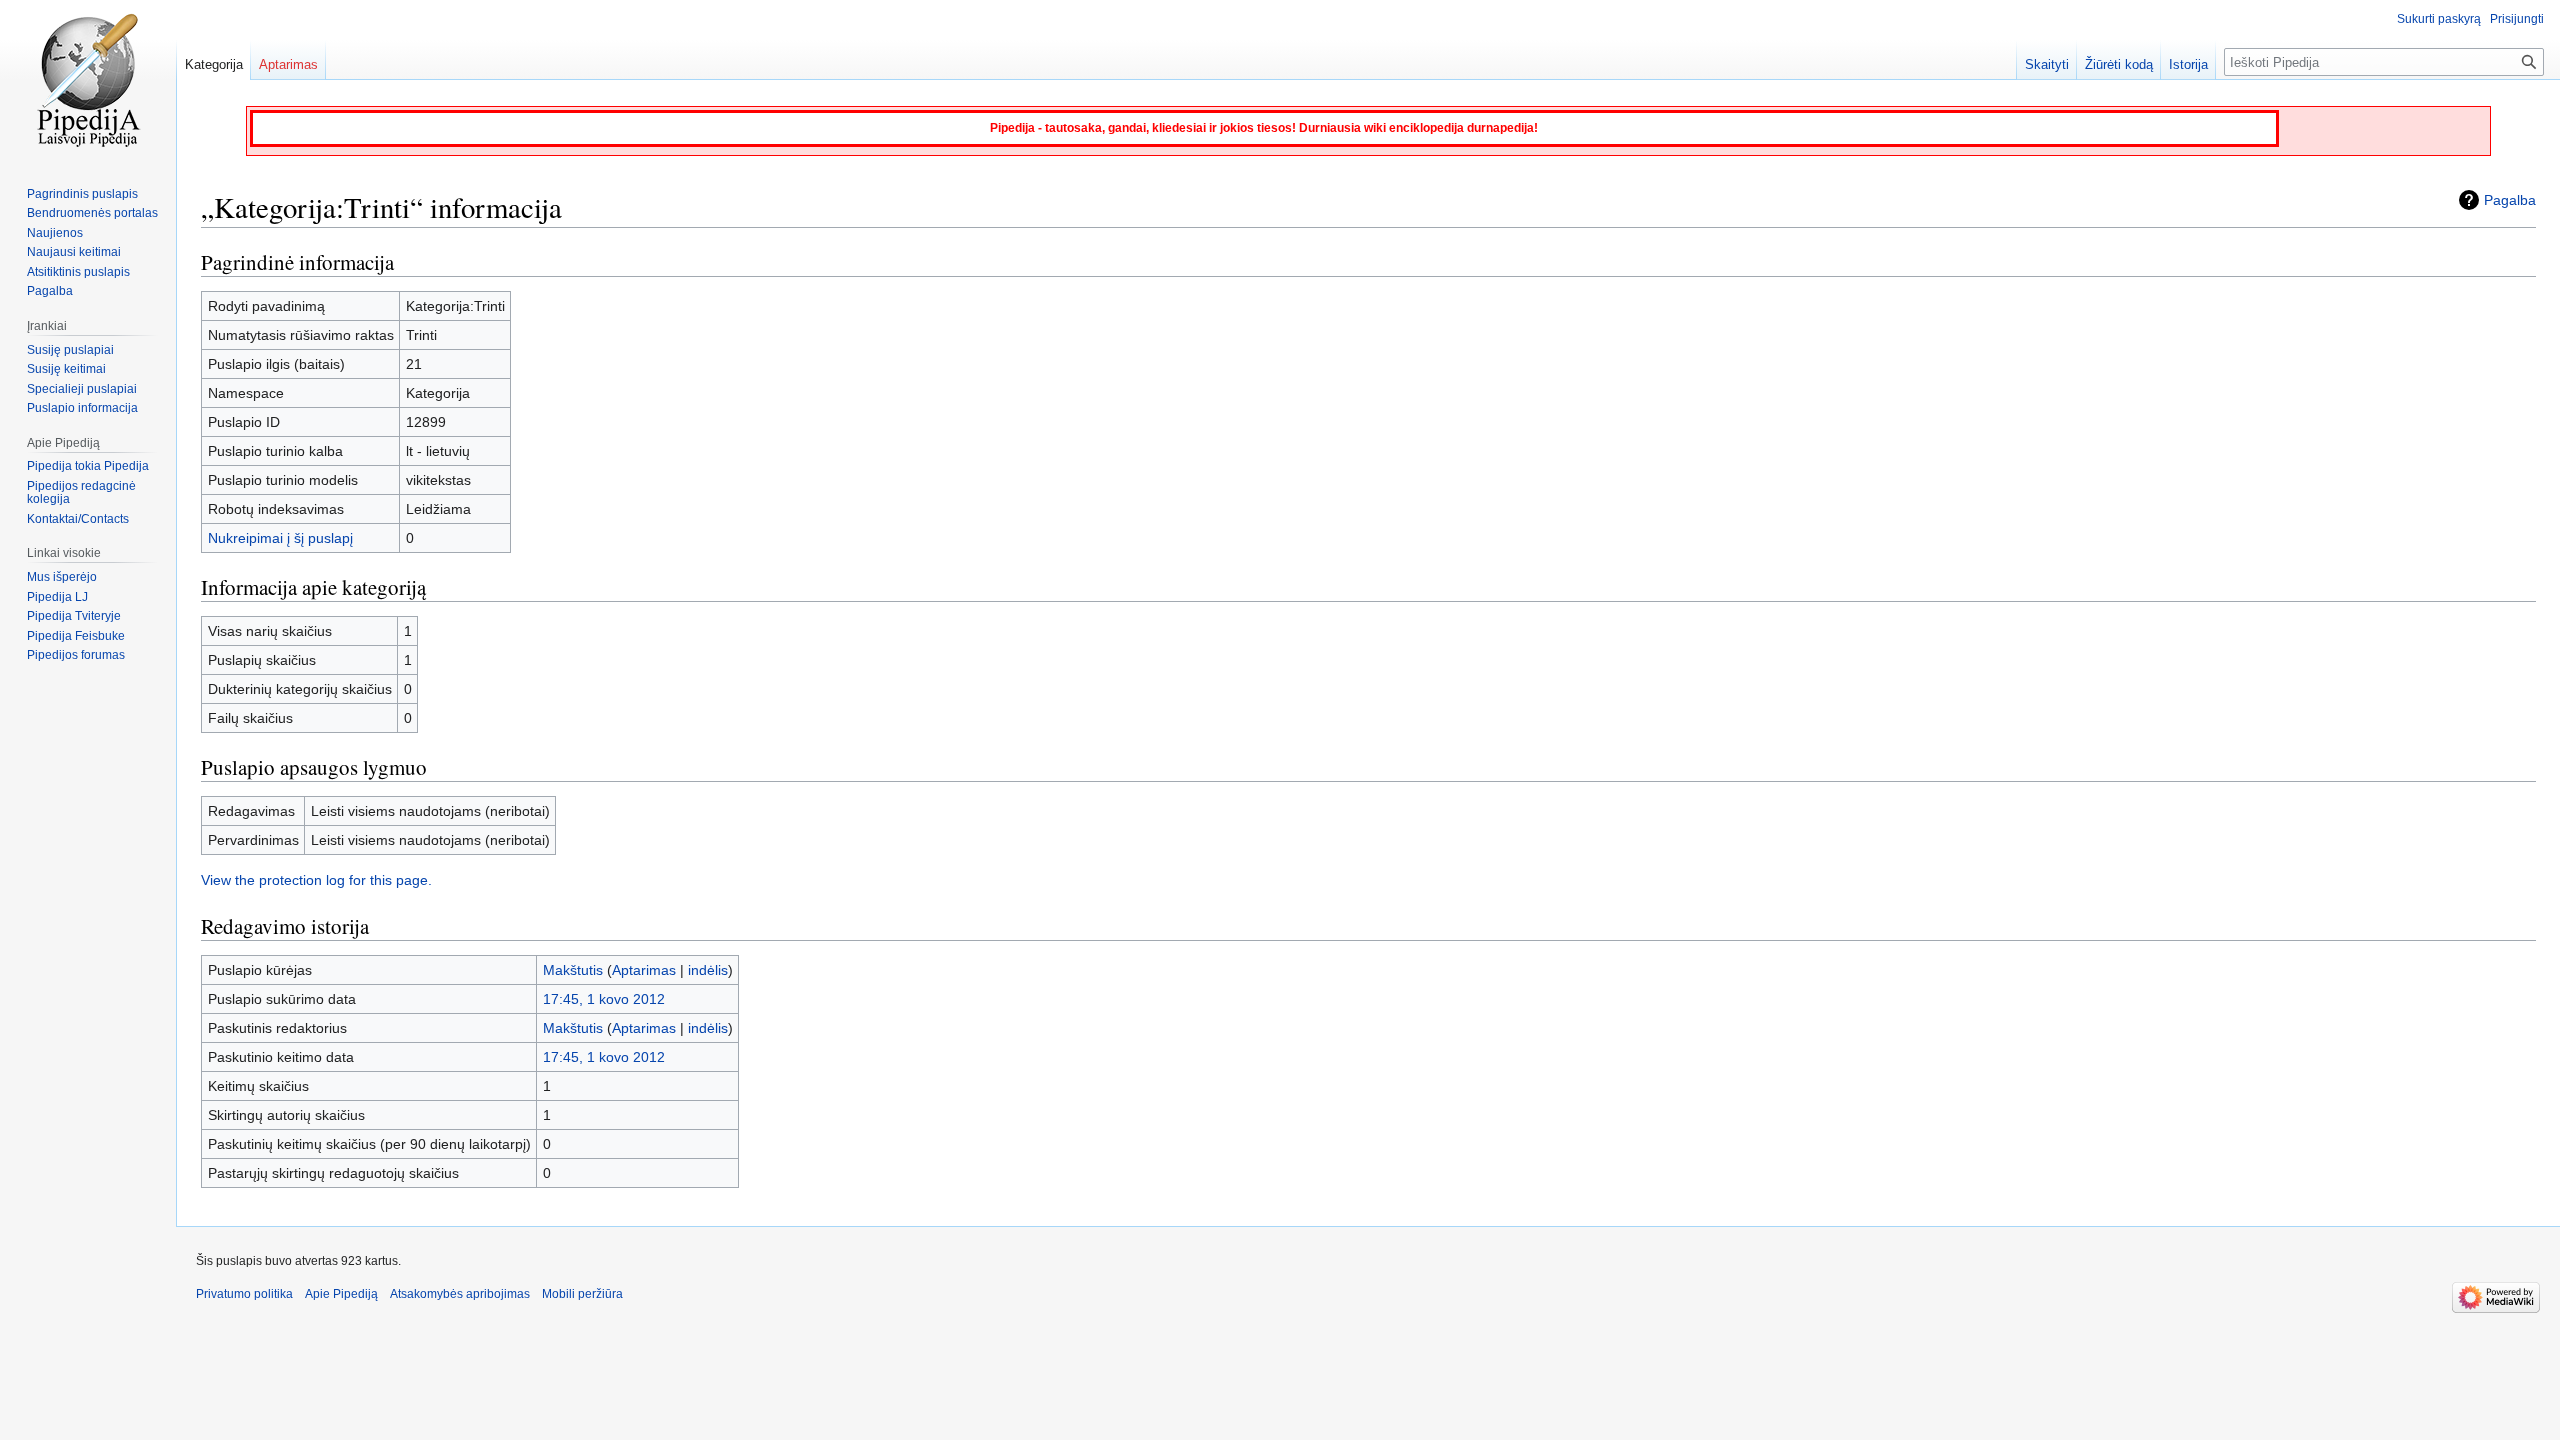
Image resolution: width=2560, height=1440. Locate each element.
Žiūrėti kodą (2119, 64)
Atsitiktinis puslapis (78, 272)
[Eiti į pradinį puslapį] (88, 80)
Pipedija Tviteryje (74, 616)
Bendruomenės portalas (92, 213)
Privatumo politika (244, 1294)
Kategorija (214, 64)
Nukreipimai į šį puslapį (280, 538)
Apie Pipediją (341, 1294)
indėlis (708, 970)
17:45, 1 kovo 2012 (604, 999)
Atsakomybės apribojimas (460, 1294)
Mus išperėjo (62, 577)
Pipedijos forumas (76, 655)
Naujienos (55, 233)
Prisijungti (2517, 19)
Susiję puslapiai (70, 350)
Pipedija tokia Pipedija (88, 466)
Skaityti (2047, 64)
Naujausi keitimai (74, 252)
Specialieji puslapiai (82, 389)
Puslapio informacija (82, 408)
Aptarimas (644, 970)
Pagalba (2510, 200)
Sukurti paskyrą (2439, 19)
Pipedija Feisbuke (76, 636)
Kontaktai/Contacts (78, 519)
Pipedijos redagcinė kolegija (81, 493)
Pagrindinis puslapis (82, 194)
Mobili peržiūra (582, 1294)
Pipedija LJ (57, 597)
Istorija (2188, 64)
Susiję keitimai (66, 369)
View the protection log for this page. (316, 880)
